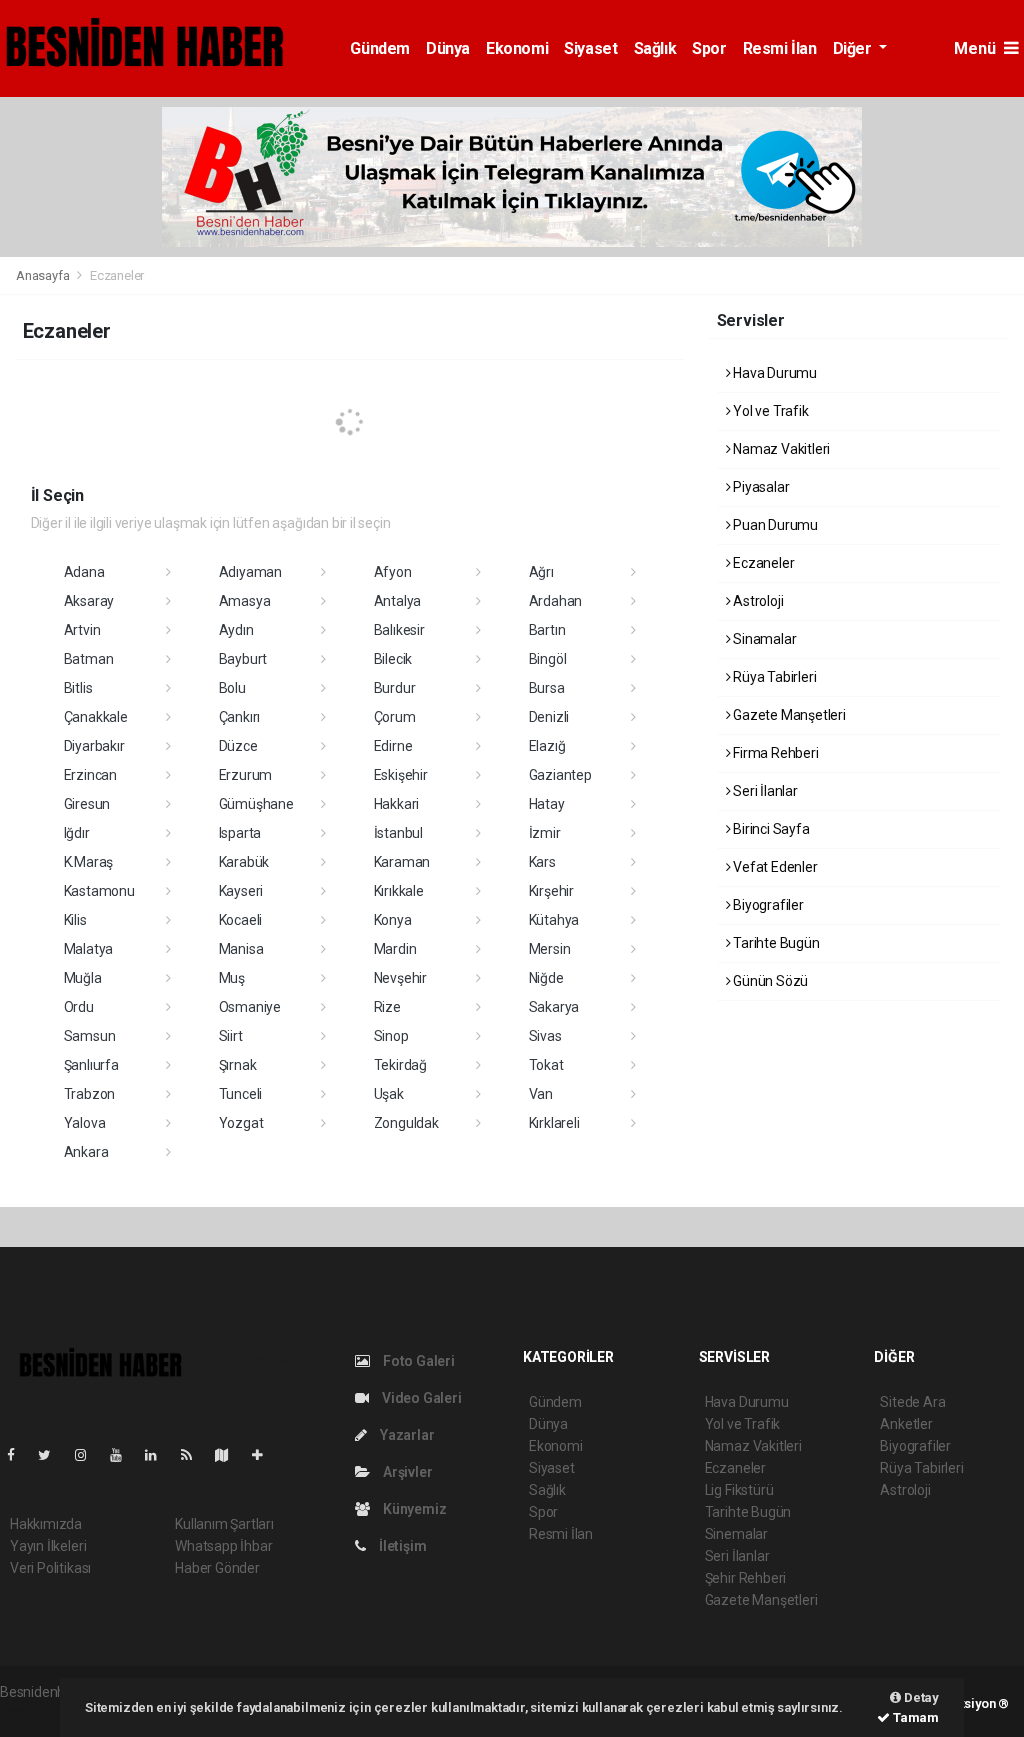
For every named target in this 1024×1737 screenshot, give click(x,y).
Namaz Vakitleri (780, 449)
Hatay (547, 804)
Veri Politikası (50, 1568)
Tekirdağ (400, 1065)
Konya (393, 920)
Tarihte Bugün (774, 943)
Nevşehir (400, 978)
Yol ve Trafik (769, 411)
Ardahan (556, 601)
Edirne (393, 746)
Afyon (393, 572)
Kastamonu (99, 891)
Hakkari (397, 804)
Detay (920, 1697)
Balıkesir (399, 630)
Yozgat (241, 1123)
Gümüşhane (256, 804)
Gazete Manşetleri (788, 715)
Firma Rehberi (774, 753)
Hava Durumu (773, 373)
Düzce (238, 746)
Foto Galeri (417, 1361)
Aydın (236, 630)
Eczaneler (762, 563)
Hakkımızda (46, 1524)
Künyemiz (413, 1509)
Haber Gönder (217, 1568)
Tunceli (241, 1094)
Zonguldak (406, 1123)
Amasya (245, 601)
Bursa (547, 688)
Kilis (75, 920)
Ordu (79, 1007)
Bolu (232, 688)
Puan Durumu (774, 525)
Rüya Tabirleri (773, 677)
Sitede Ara (912, 1402)
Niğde (546, 978)
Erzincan (90, 775)
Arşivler (406, 1472)
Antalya (398, 601)
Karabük (244, 862)
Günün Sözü (769, 981)
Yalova (85, 1123)
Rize (387, 1007)
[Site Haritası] (230, 1455)
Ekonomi (517, 48)
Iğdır (77, 833)
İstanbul (398, 833)
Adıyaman (250, 572)
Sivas (545, 1036)
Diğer (854, 48)
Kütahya (554, 920)
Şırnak (238, 1065)
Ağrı (541, 572)
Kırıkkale (399, 891)
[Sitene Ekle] (265, 1455)
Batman (89, 659)
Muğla (83, 978)
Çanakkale (96, 717)
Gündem (380, 48)
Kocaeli (241, 920)
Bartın (547, 630)
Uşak (389, 1094)
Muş (232, 978)
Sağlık (655, 48)
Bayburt (243, 659)
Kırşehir (551, 891)
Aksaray (89, 601)
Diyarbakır (94, 746)
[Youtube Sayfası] (124, 1455)
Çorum (395, 717)
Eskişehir (401, 775)
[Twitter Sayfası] (52, 1455)
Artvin (82, 630)
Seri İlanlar (764, 791)
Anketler (906, 1424)
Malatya (89, 949)
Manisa (241, 949)
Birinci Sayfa (769, 829)
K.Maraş (89, 862)
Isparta (240, 833)
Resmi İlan (780, 48)
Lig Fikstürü (739, 1490)
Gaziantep (560, 775)
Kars (542, 862)
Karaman (402, 862)
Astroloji (756, 601)
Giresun (87, 804)
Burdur (395, 688)
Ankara (86, 1152)
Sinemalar (736, 1534)
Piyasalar (759, 487)
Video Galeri (420, 1398)
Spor (709, 48)
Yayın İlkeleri (48, 1546)
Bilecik (393, 659)
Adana (84, 572)
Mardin (395, 949)
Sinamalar (763, 639)
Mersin (550, 949)
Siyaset (590, 48)
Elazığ (547, 746)
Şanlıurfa (91, 1065)
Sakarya (554, 1007)
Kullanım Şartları (224, 1524)
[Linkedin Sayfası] (159, 1455)
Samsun (90, 1036)
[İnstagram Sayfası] (89, 1455)
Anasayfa (44, 275)
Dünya (448, 48)
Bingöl (548, 659)
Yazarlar (405, 1435)
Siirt (231, 1036)
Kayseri (241, 891)
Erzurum (246, 775)
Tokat (546, 1065)
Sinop (391, 1036)
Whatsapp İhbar (223, 1546)
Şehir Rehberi (746, 1578)
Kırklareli (554, 1123)
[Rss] (194, 1455)
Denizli (549, 717)
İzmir (545, 833)
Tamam (914, 1717)
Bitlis (78, 688)
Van (541, 1094)
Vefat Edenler (773, 867)
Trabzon (90, 1094)
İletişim (401, 1546)
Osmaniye (250, 1007)
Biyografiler (767, 905)
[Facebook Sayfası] (19, 1455)
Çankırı (240, 717)
